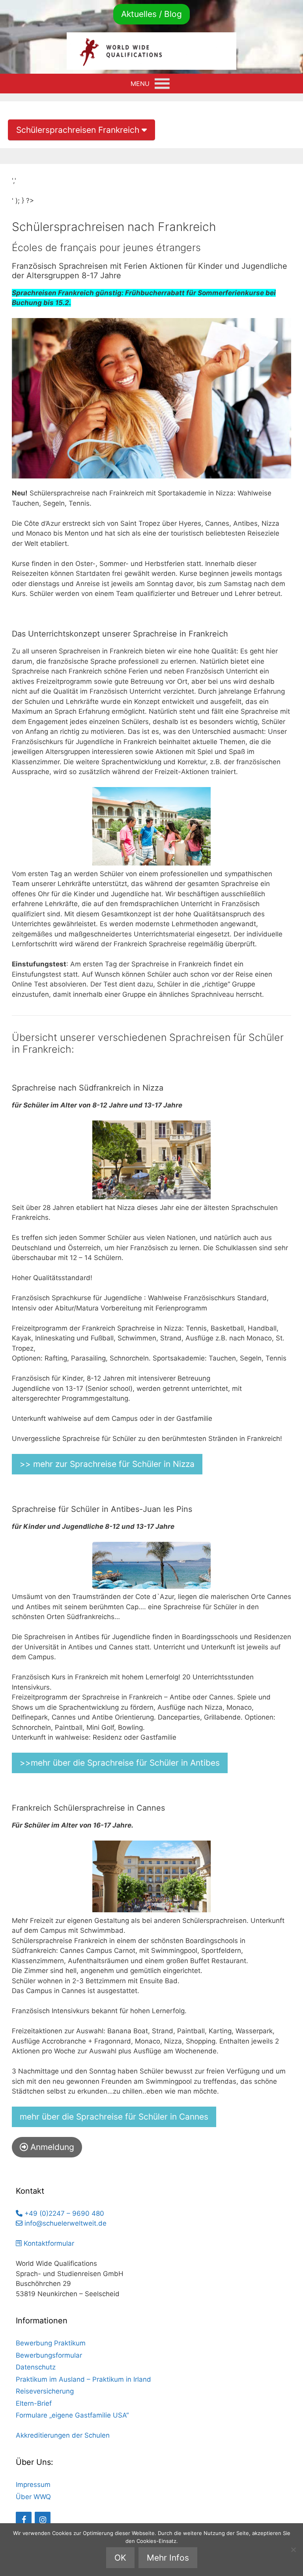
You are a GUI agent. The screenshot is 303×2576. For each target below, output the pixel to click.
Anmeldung (51, 2147)
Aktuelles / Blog (151, 14)
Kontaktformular (48, 2243)
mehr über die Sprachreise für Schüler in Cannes (114, 2117)
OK (120, 2558)
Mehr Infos (168, 2558)
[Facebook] (24, 2520)
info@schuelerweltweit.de (65, 2223)
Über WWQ (33, 2497)
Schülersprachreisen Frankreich (79, 130)
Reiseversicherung (45, 2391)
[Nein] (293, 2550)
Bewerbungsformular (49, 2355)
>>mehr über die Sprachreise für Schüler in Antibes (120, 1763)
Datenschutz (36, 2367)
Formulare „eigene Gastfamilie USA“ (72, 2415)
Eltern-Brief (34, 2403)
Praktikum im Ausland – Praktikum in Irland (83, 2379)
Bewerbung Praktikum (51, 2343)
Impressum (33, 2485)
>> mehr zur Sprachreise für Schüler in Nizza (107, 1464)
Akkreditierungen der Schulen (63, 2435)
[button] (140, 84)
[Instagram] (43, 2520)
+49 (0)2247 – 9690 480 (63, 2213)
